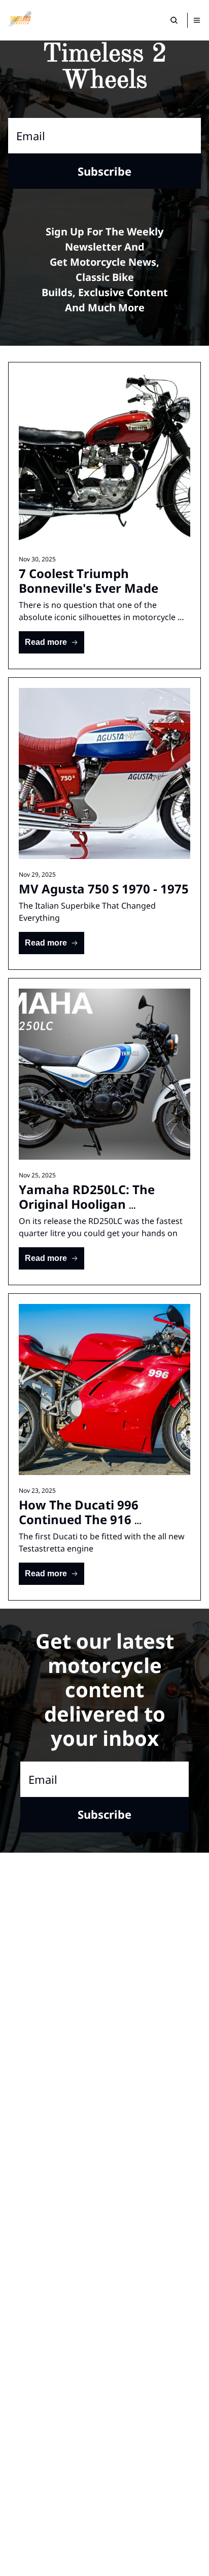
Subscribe (104, 171)
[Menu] (197, 20)
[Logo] (20, 20)
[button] (51, 642)
